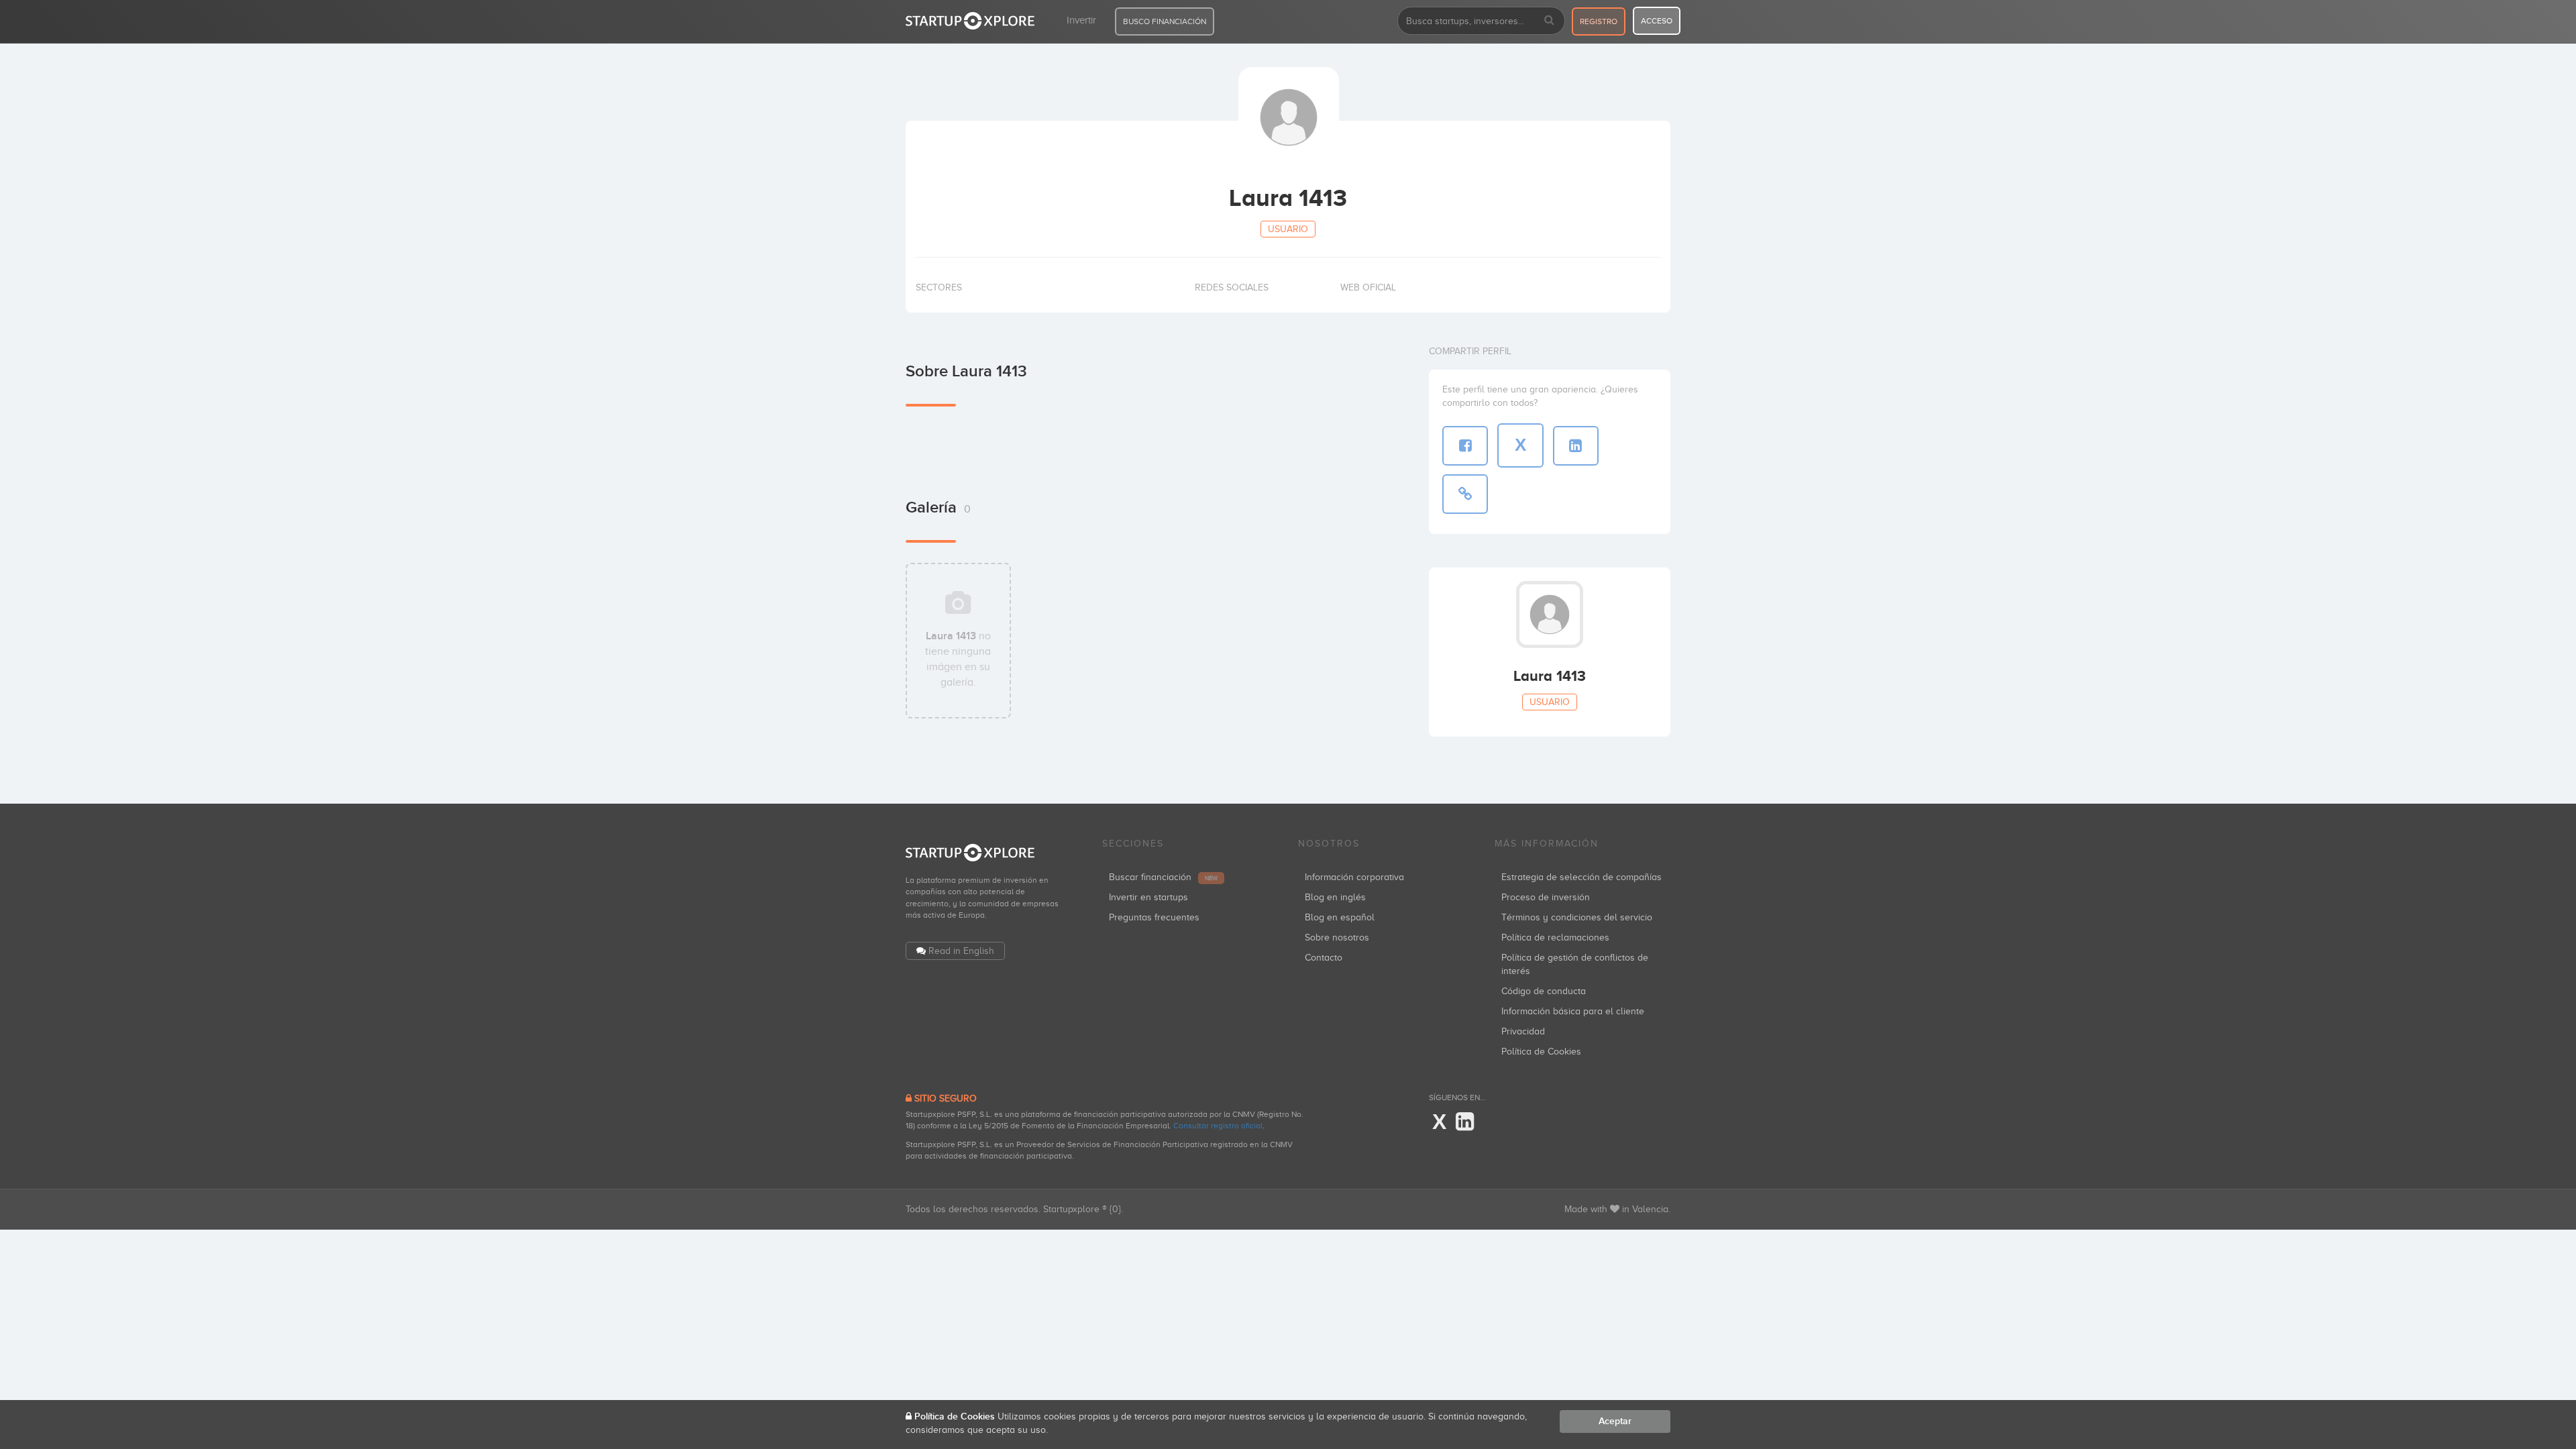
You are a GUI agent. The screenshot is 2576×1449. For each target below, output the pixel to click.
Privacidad (1523, 1031)
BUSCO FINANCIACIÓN (1165, 21)
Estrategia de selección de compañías (1581, 877)
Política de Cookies (1541, 1052)
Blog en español (1340, 917)
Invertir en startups (1148, 897)
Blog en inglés (1335, 897)
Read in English (961, 951)
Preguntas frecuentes (1154, 917)
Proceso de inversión (1546, 897)
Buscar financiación (1163, 877)
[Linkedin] (1465, 1122)
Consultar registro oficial (1218, 1126)
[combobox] (1481, 21)
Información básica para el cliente (1573, 1011)
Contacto (1324, 958)
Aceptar (1615, 1421)
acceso (1657, 21)
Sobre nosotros (1337, 937)
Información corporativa (1354, 877)
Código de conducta (1544, 991)
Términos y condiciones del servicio (1577, 917)
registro (1599, 21)
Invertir (1081, 20)
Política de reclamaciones (1555, 937)
